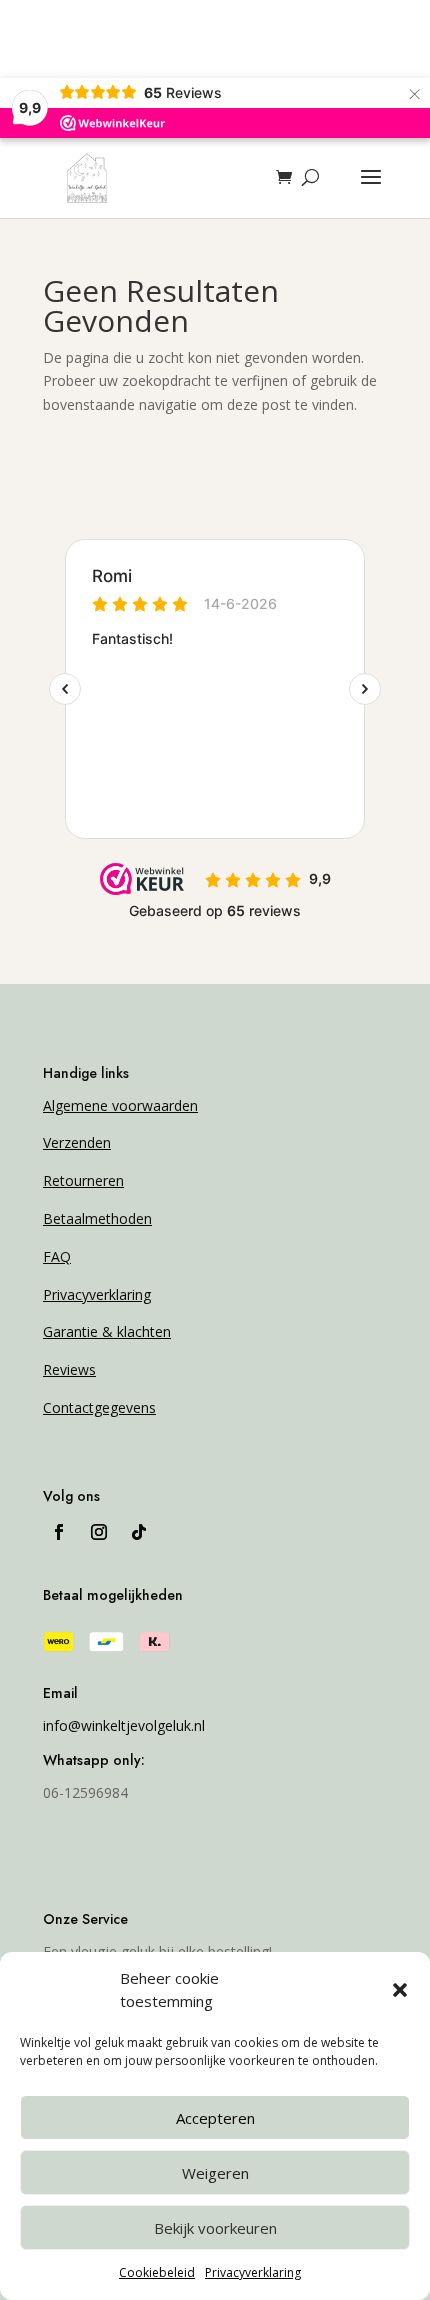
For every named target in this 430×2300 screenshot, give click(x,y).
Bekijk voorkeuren (215, 2228)
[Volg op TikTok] (139, 1532)
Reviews (69, 1369)
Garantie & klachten (107, 1331)
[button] (400, 1990)
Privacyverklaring (253, 2272)
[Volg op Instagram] (99, 1532)
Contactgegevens (99, 1407)
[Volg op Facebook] (59, 1532)
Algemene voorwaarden (120, 1105)
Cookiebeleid (157, 2272)
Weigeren (215, 2173)
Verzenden (77, 1142)
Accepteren (215, 2118)
